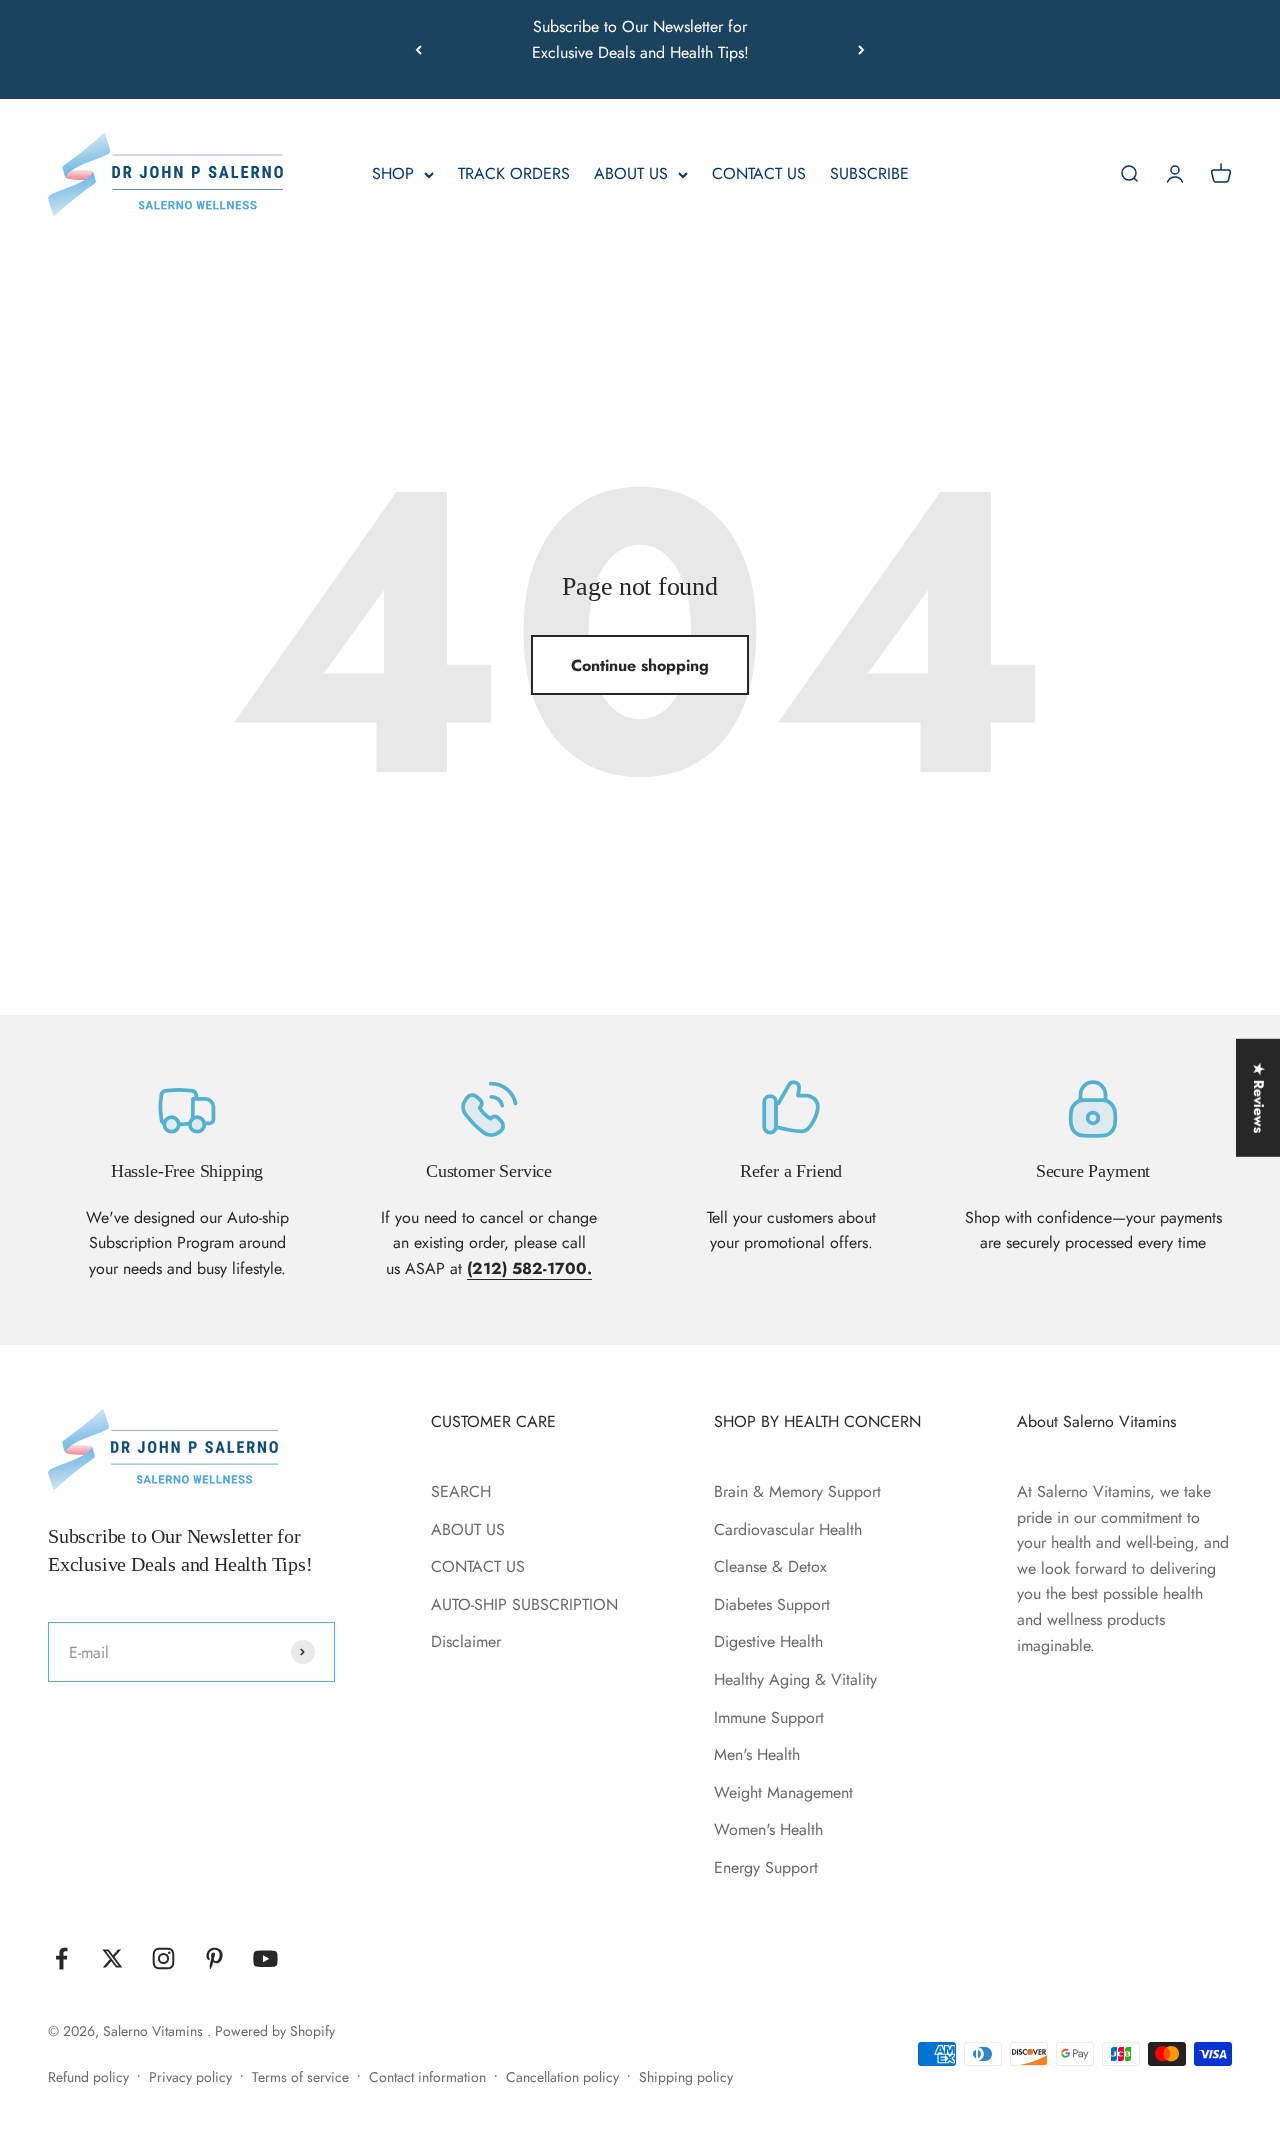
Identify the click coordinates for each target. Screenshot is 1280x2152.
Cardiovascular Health (788, 1529)
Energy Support (766, 1867)
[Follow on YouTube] (265, 1958)
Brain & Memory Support (797, 1491)
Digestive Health (768, 1641)
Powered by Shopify (275, 2031)
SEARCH (461, 1491)
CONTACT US (759, 174)
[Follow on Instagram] (163, 1958)
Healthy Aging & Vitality (795, 1679)
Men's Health (757, 1754)
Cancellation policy (562, 2077)
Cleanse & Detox (770, 1566)
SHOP (393, 174)
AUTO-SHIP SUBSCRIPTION (524, 1604)
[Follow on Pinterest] (214, 1958)
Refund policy (88, 2077)
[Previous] (418, 49)
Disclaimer (466, 1641)
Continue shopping (640, 665)
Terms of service (300, 2077)
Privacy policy (190, 2077)
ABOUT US (631, 174)
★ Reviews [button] (1259, 1098)
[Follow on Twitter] (112, 1958)
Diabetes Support (772, 1604)
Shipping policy (686, 2077)
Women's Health (768, 1829)
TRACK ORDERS (514, 174)
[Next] (861, 49)
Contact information (427, 2077)
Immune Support (769, 1717)
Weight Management (783, 1792)
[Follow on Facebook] (61, 1958)
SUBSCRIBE (869, 174)
